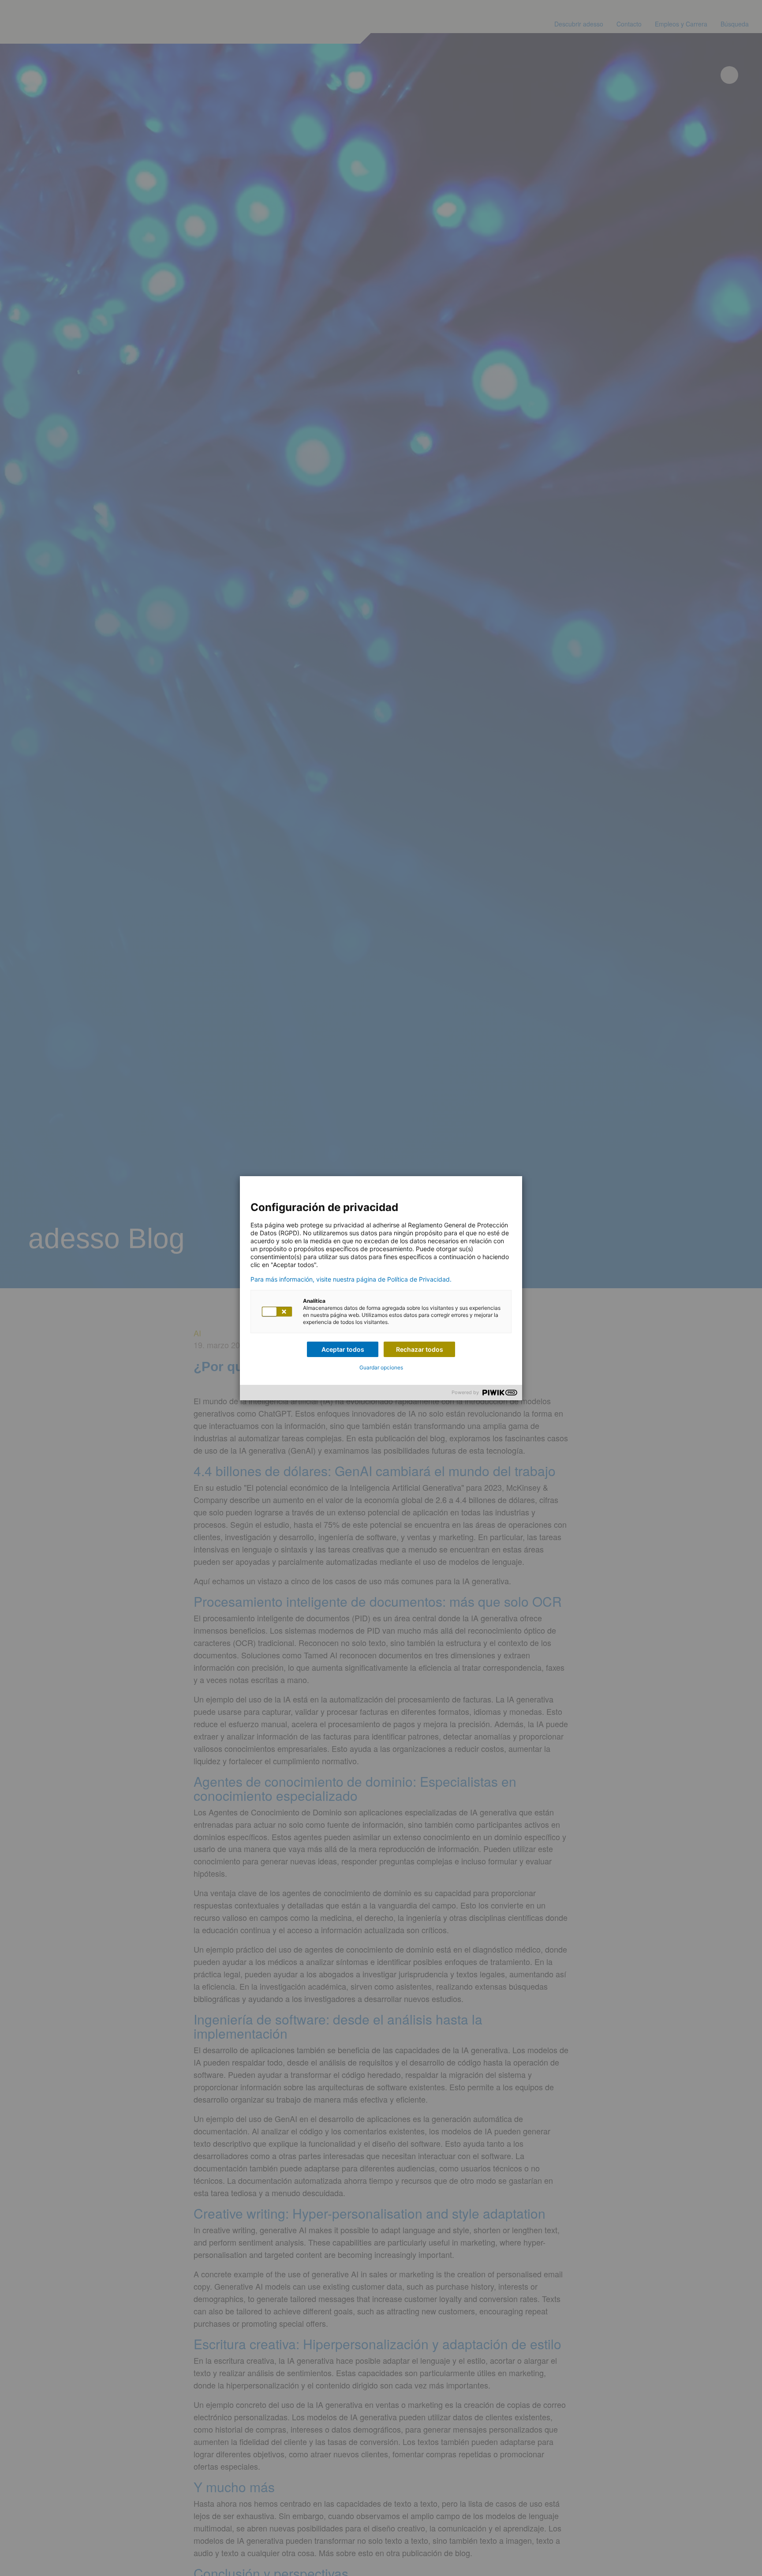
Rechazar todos (420, 1349)
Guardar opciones (381, 1367)
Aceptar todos (343, 1349)
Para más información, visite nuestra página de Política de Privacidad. (351, 1279)
